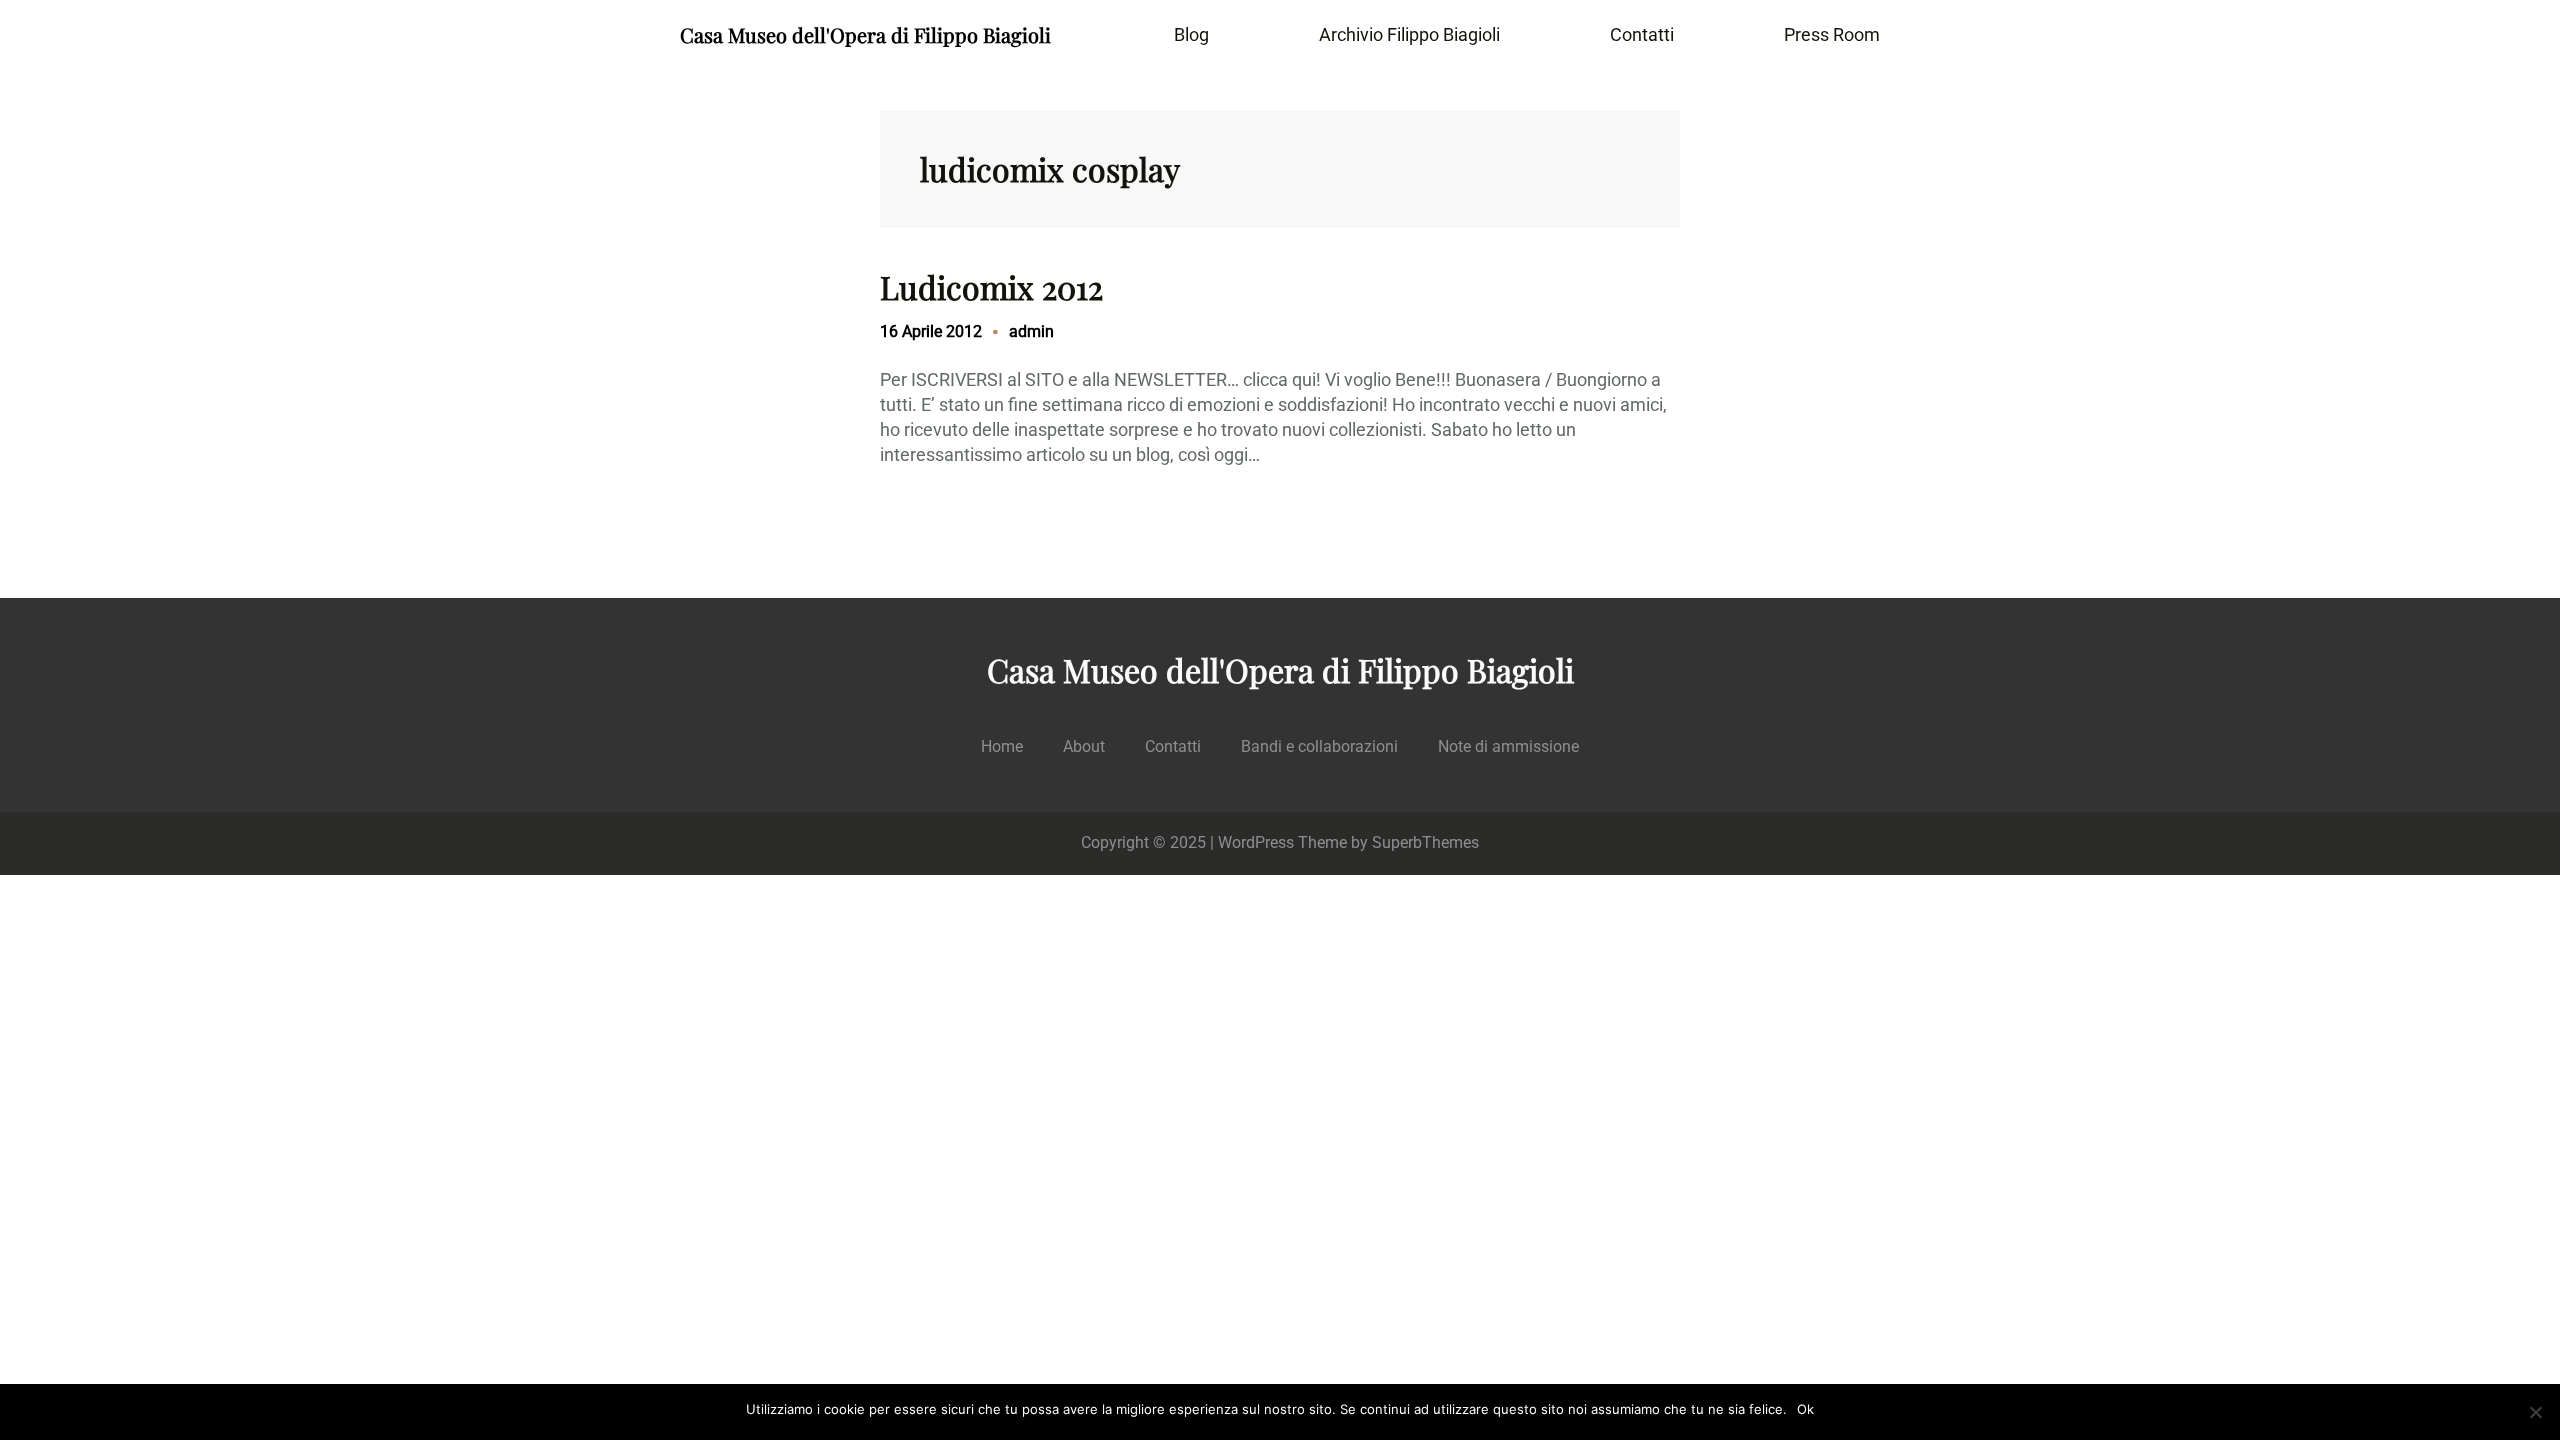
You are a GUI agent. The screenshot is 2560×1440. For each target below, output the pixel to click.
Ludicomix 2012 (991, 287)
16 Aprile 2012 (931, 331)
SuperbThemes (1425, 842)
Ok (1805, 1409)
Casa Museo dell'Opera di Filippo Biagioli (865, 34)
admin (1031, 331)
